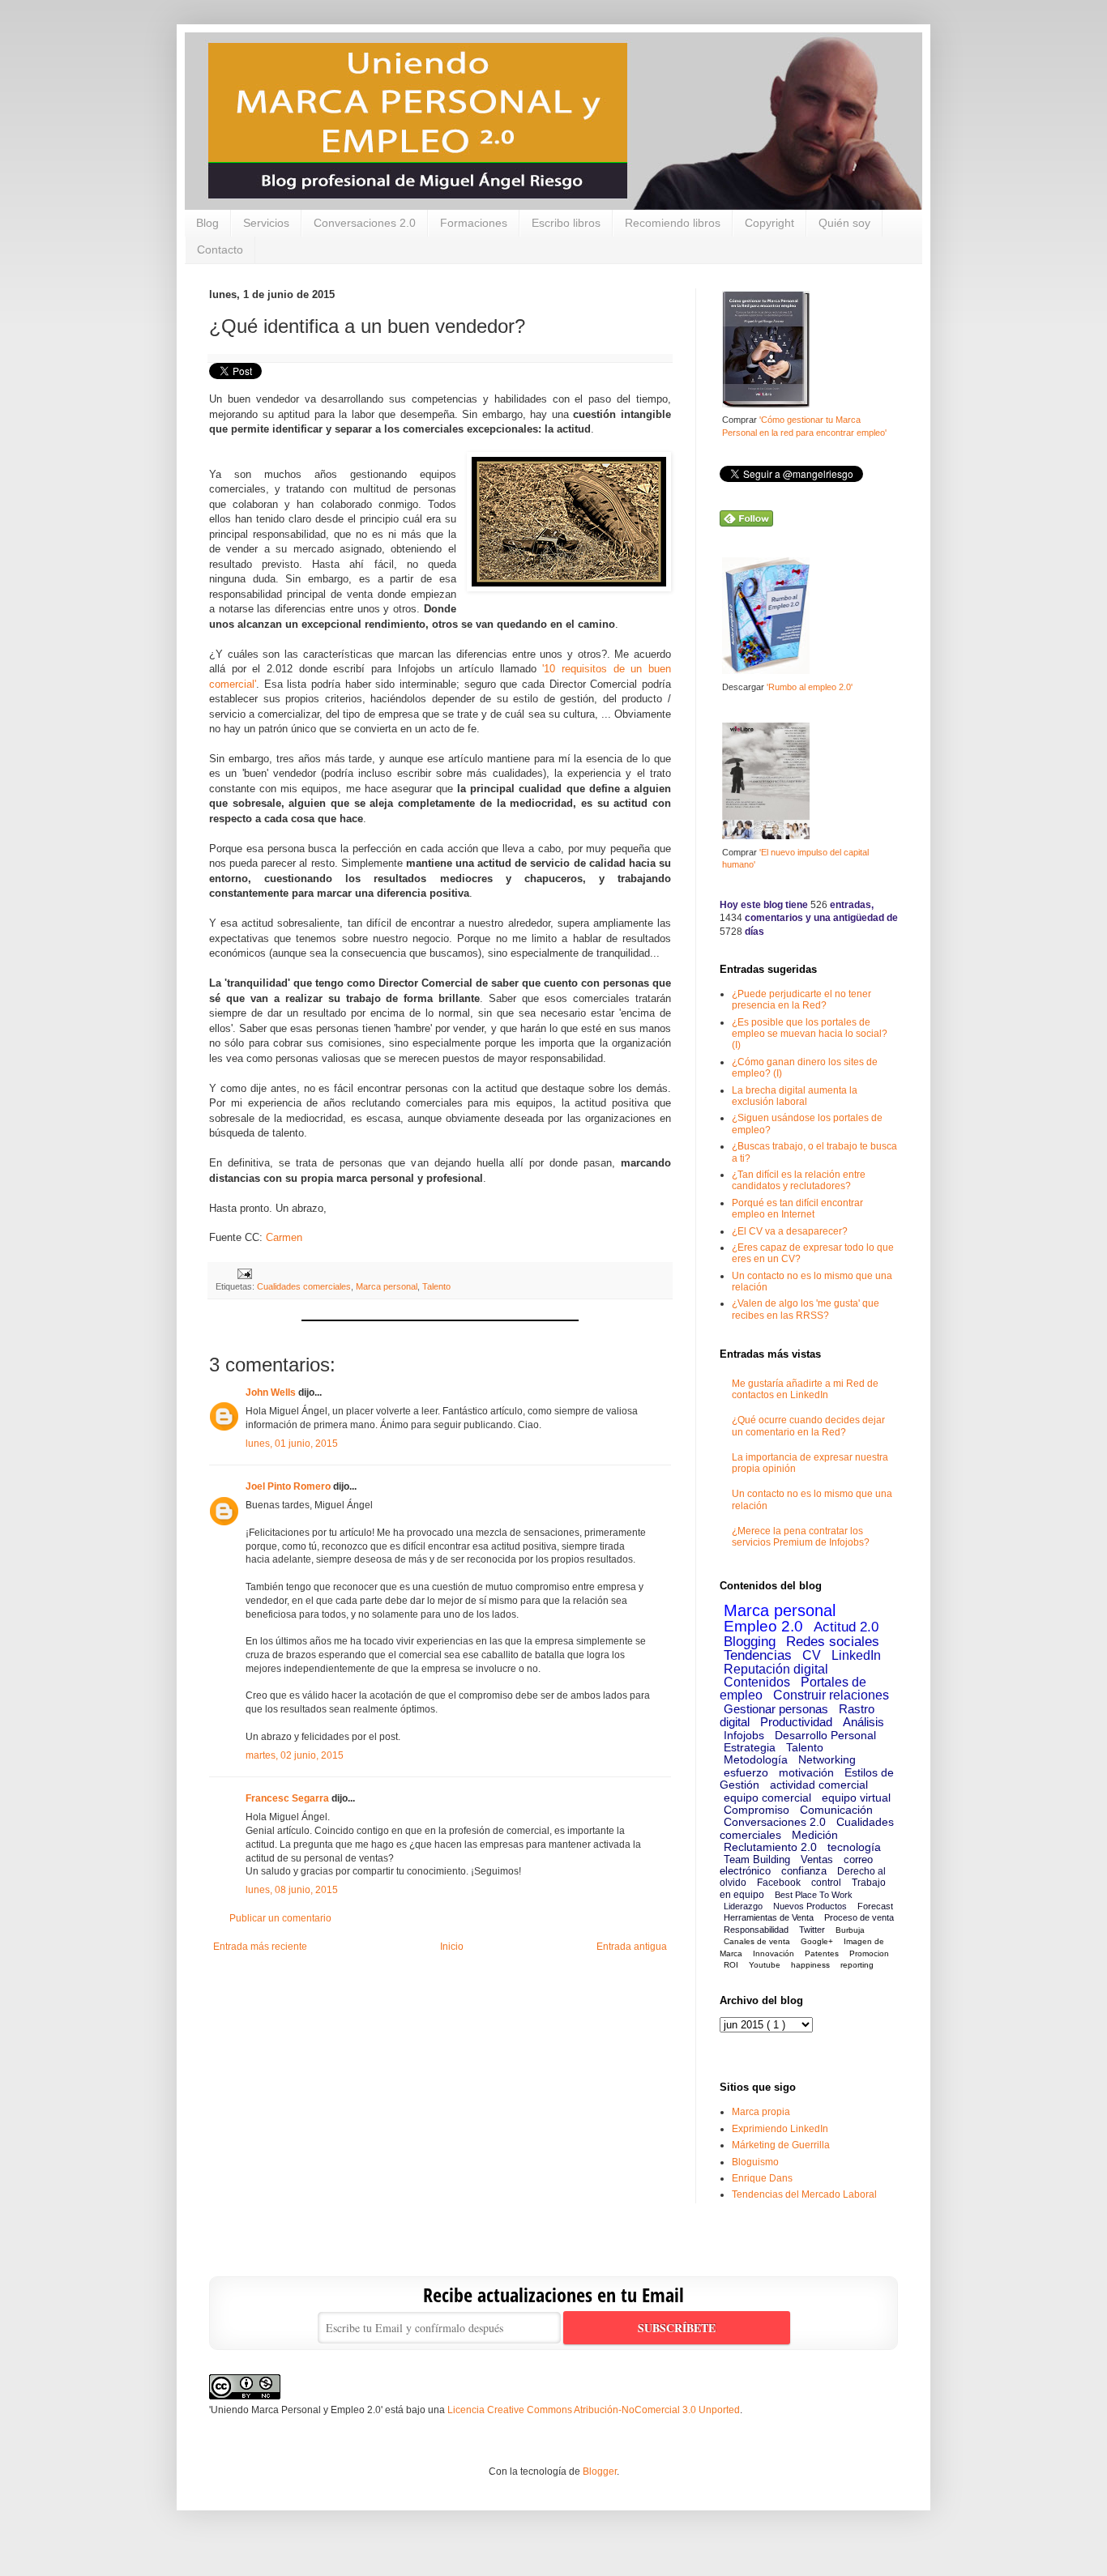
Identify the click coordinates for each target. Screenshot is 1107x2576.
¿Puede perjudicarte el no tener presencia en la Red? (801, 1000)
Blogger (600, 2472)
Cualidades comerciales (304, 1286)
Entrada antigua (632, 1947)
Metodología (756, 1759)
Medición (815, 1835)
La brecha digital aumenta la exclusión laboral (795, 1096)
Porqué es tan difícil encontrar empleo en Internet (797, 1209)
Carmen (284, 1237)
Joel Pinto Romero (288, 1486)
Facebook (779, 1883)
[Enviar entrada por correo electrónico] (243, 1273)
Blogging (750, 1642)
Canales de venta (757, 1941)
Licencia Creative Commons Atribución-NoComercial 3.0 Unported (594, 2410)
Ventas (817, 1859)
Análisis (863, 1722)
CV (812, 1655)
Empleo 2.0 (763, 1626)
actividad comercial (819, 1785)
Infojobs (744, 1735)
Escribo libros (566, 223)
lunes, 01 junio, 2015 (292, 1444)
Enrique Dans (762, 2178)
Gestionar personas (776, 1709)
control (826, 1883)
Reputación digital (776, 1669)
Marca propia (761, 2112)
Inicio (452, 1947)
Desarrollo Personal (825, 1735)
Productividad (796, 1722)
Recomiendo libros (673, 223)
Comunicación (836, 1810)
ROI (731, 1965)
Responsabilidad (756, 1930)
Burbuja (850, 1930)
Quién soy (844, 223)
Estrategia (750, 1747)
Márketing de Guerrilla (781, 2145)
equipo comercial (767, 1798)
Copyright (769, 223)
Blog (207, 223)
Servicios (266, 223)
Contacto (220, 249)
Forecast (875, 1906)
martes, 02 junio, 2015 (295, 1755)
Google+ (817, 1941)
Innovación (774, 1953)
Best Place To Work (814, 1895)
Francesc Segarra (287, 1798)
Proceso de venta (859, 1917)
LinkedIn (856, 1655)
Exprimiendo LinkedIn (780, 2129)
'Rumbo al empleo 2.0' (810, 687)
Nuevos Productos (810, 1906)
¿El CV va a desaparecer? (790, 1231)
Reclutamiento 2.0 (770, 1847)
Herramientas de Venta (769, 1917)
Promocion (869, 1953)
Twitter (812, 1930)
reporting (857, 1965)
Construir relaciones (831, 1695)
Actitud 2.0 (846, 1627)
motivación (806, 1772)
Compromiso (757, 1810)
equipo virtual (856, 1798)
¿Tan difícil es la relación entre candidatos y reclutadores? (799, 1180)
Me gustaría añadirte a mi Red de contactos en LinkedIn (805, 1389)
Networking (827, 1759)
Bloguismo (755, 2162)
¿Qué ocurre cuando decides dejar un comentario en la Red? (808, 1426)
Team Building (757, 1859)
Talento (436, 1286)
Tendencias (758, 1655)
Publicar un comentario (280, 1918)
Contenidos (757, 1682)
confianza (804, 1871)
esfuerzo (746, 1772)
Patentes (822, 1953)
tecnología (854, 1847)
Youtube (765, 1965)
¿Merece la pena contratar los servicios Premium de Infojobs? (801, 1537)
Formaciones (474, 223)
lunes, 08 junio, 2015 (292, 1890)
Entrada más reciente (260, 1947)
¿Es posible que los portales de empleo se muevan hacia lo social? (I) (810, 1034)
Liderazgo (743, 1906)
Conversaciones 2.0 (365, 223)
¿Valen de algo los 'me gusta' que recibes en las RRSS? (806, 1309)
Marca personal (387, 1286)
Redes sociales (833, 1642)
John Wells (271, 1392)
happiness (810, 1965)
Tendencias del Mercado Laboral (804, 2194)
